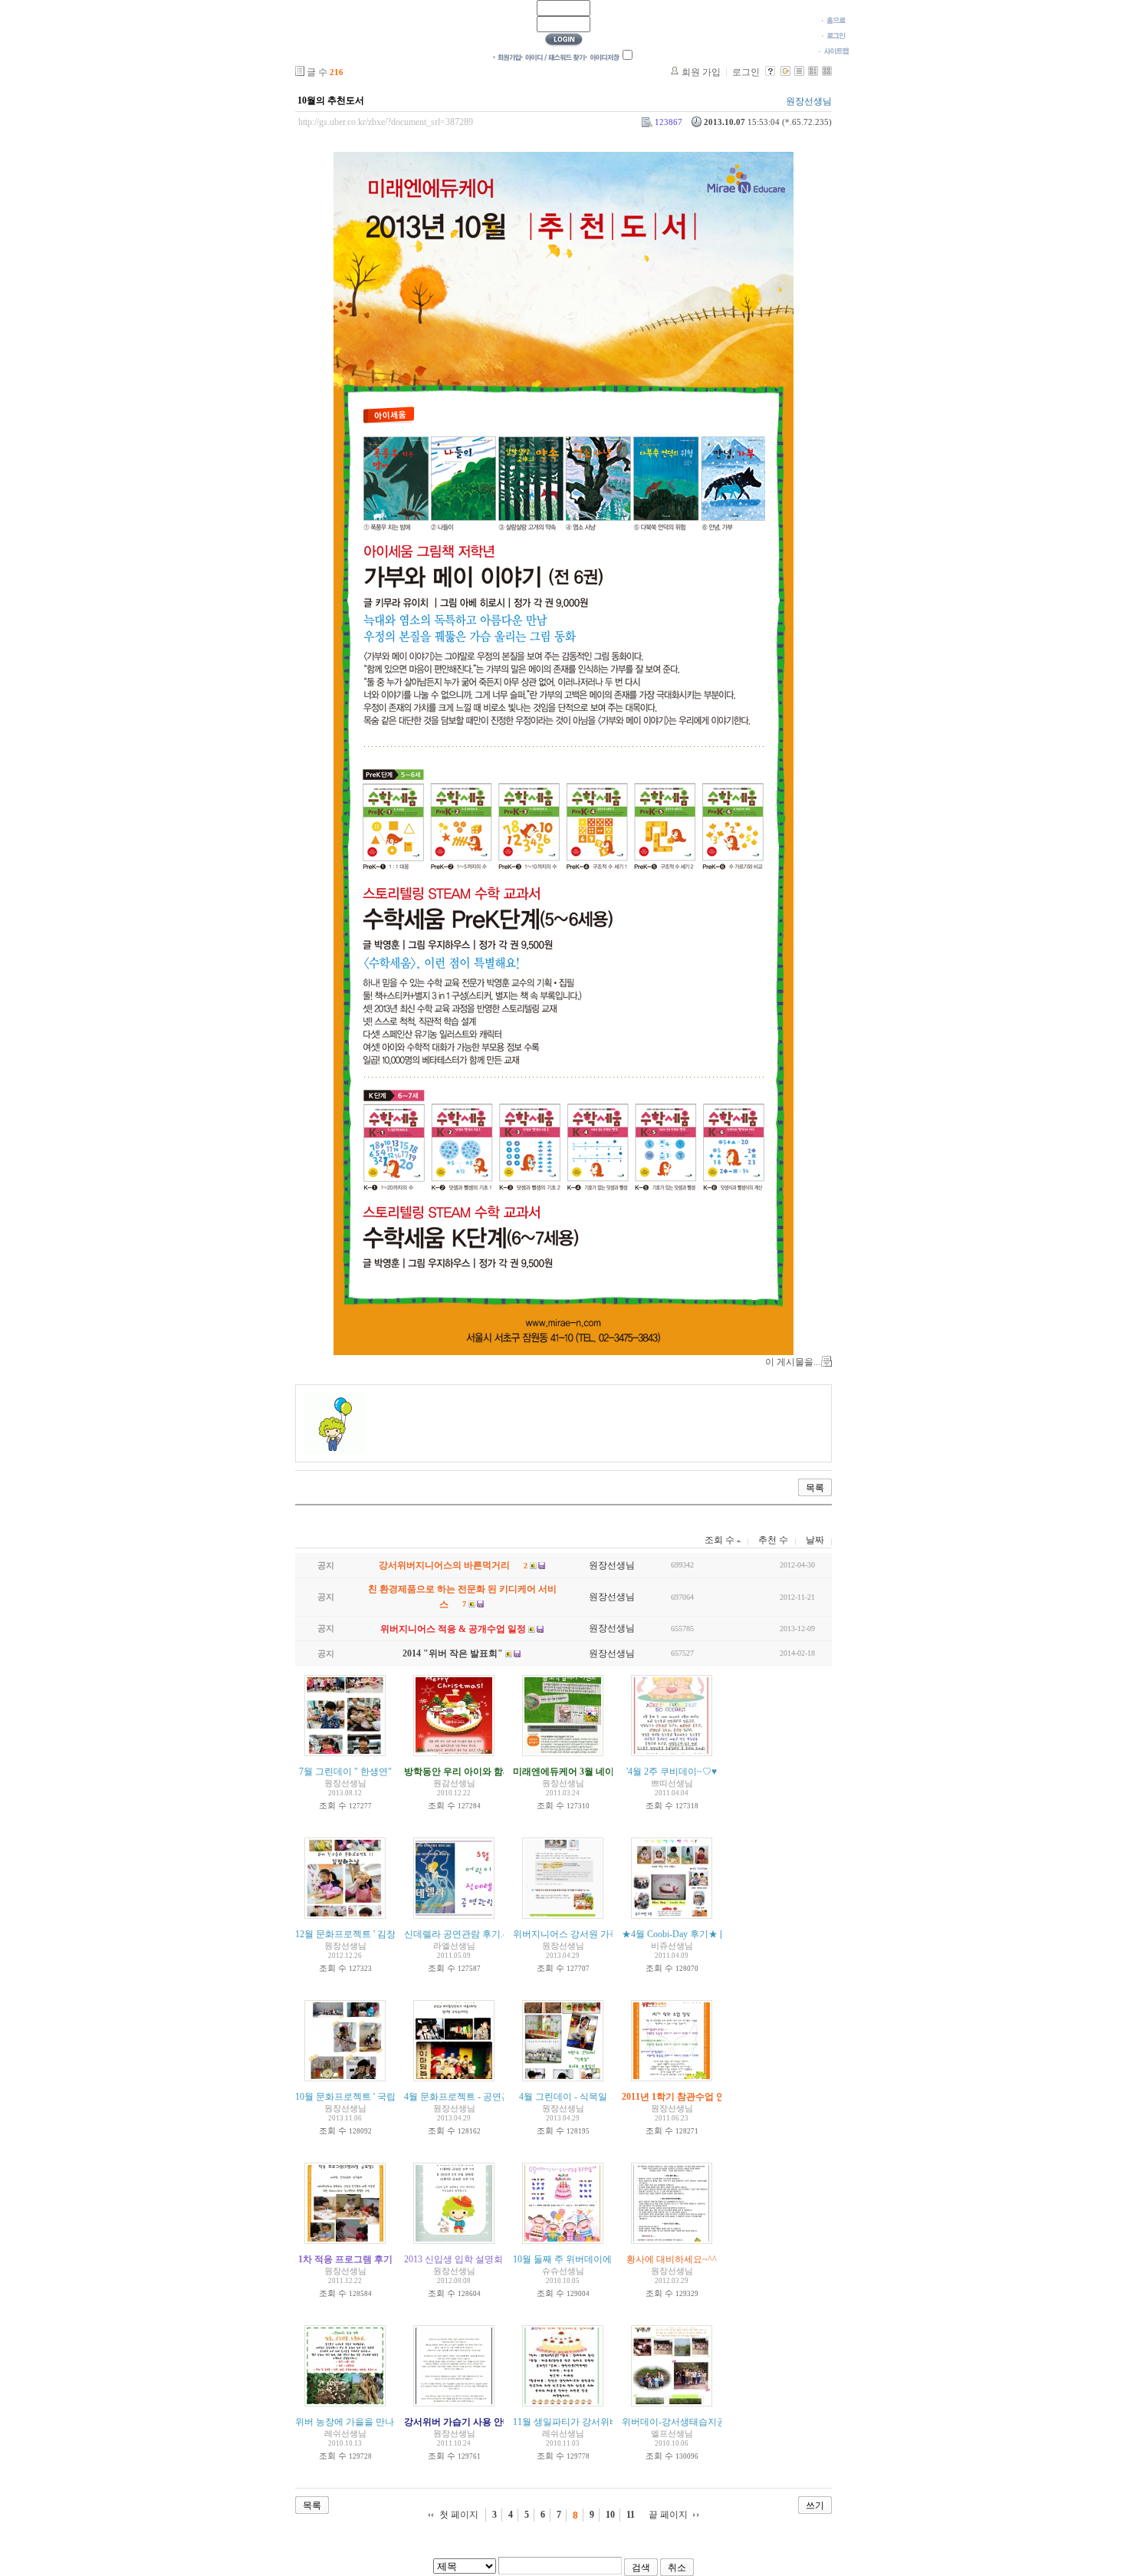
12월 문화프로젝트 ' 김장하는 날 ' (362, 1934)
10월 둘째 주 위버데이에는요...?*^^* (586, 2259)
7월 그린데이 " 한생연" (345, 1772)
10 (610, 2515)
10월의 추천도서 (331, 100)
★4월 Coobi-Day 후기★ (670, 1934)
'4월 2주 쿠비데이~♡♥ (672, 1772)
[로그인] (834, 35)
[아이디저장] (602, 57)
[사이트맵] (834, 51)
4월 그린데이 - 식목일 (563, 2097)
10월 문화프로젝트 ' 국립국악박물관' (369, 2097)
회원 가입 (701, 72)
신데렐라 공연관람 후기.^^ (458, 1934)
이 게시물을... (793, 1362)
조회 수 (721, 1540)
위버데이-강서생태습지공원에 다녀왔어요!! (710, 2422)
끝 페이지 (668, 2515)
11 (631, 2515)
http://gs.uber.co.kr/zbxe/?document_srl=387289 (386, 122)
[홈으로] (834, 20)
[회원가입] (507, 57)
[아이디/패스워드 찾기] (553, 57)
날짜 (815, 1540)
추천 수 (773, 1540)
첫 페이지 (459, 2515)
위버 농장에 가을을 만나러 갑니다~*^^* (376, 2422)
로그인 (746, 72)
